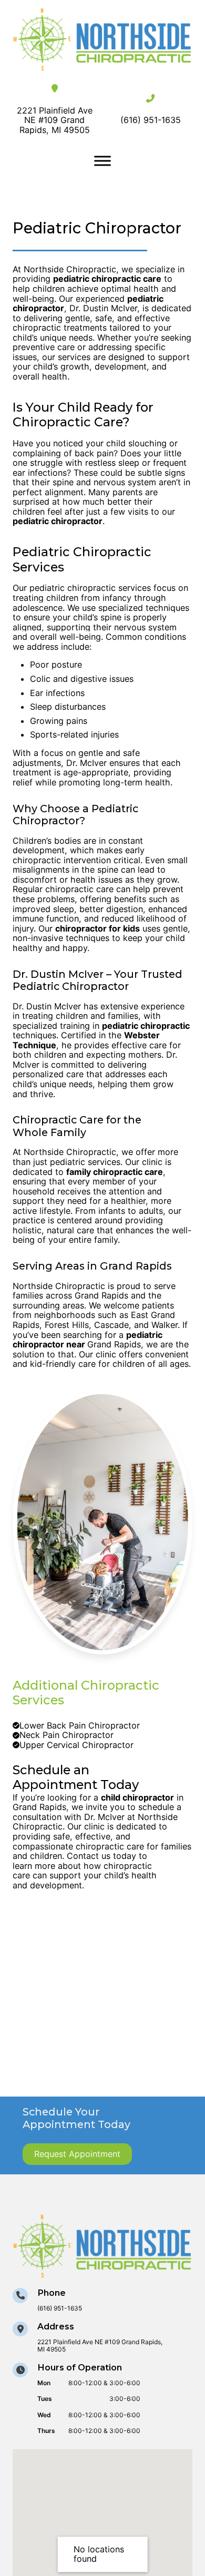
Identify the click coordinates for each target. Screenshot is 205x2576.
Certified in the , (86, 1040)
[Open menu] (102, 161)
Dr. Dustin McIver (47, 1006)
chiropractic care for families (134, 1846)
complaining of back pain (63, 453)
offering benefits (112, 899)
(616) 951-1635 (151, 120)
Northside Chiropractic (70, 1152)
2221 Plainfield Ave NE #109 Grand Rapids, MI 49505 (55, 120)
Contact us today (103, 1856)
